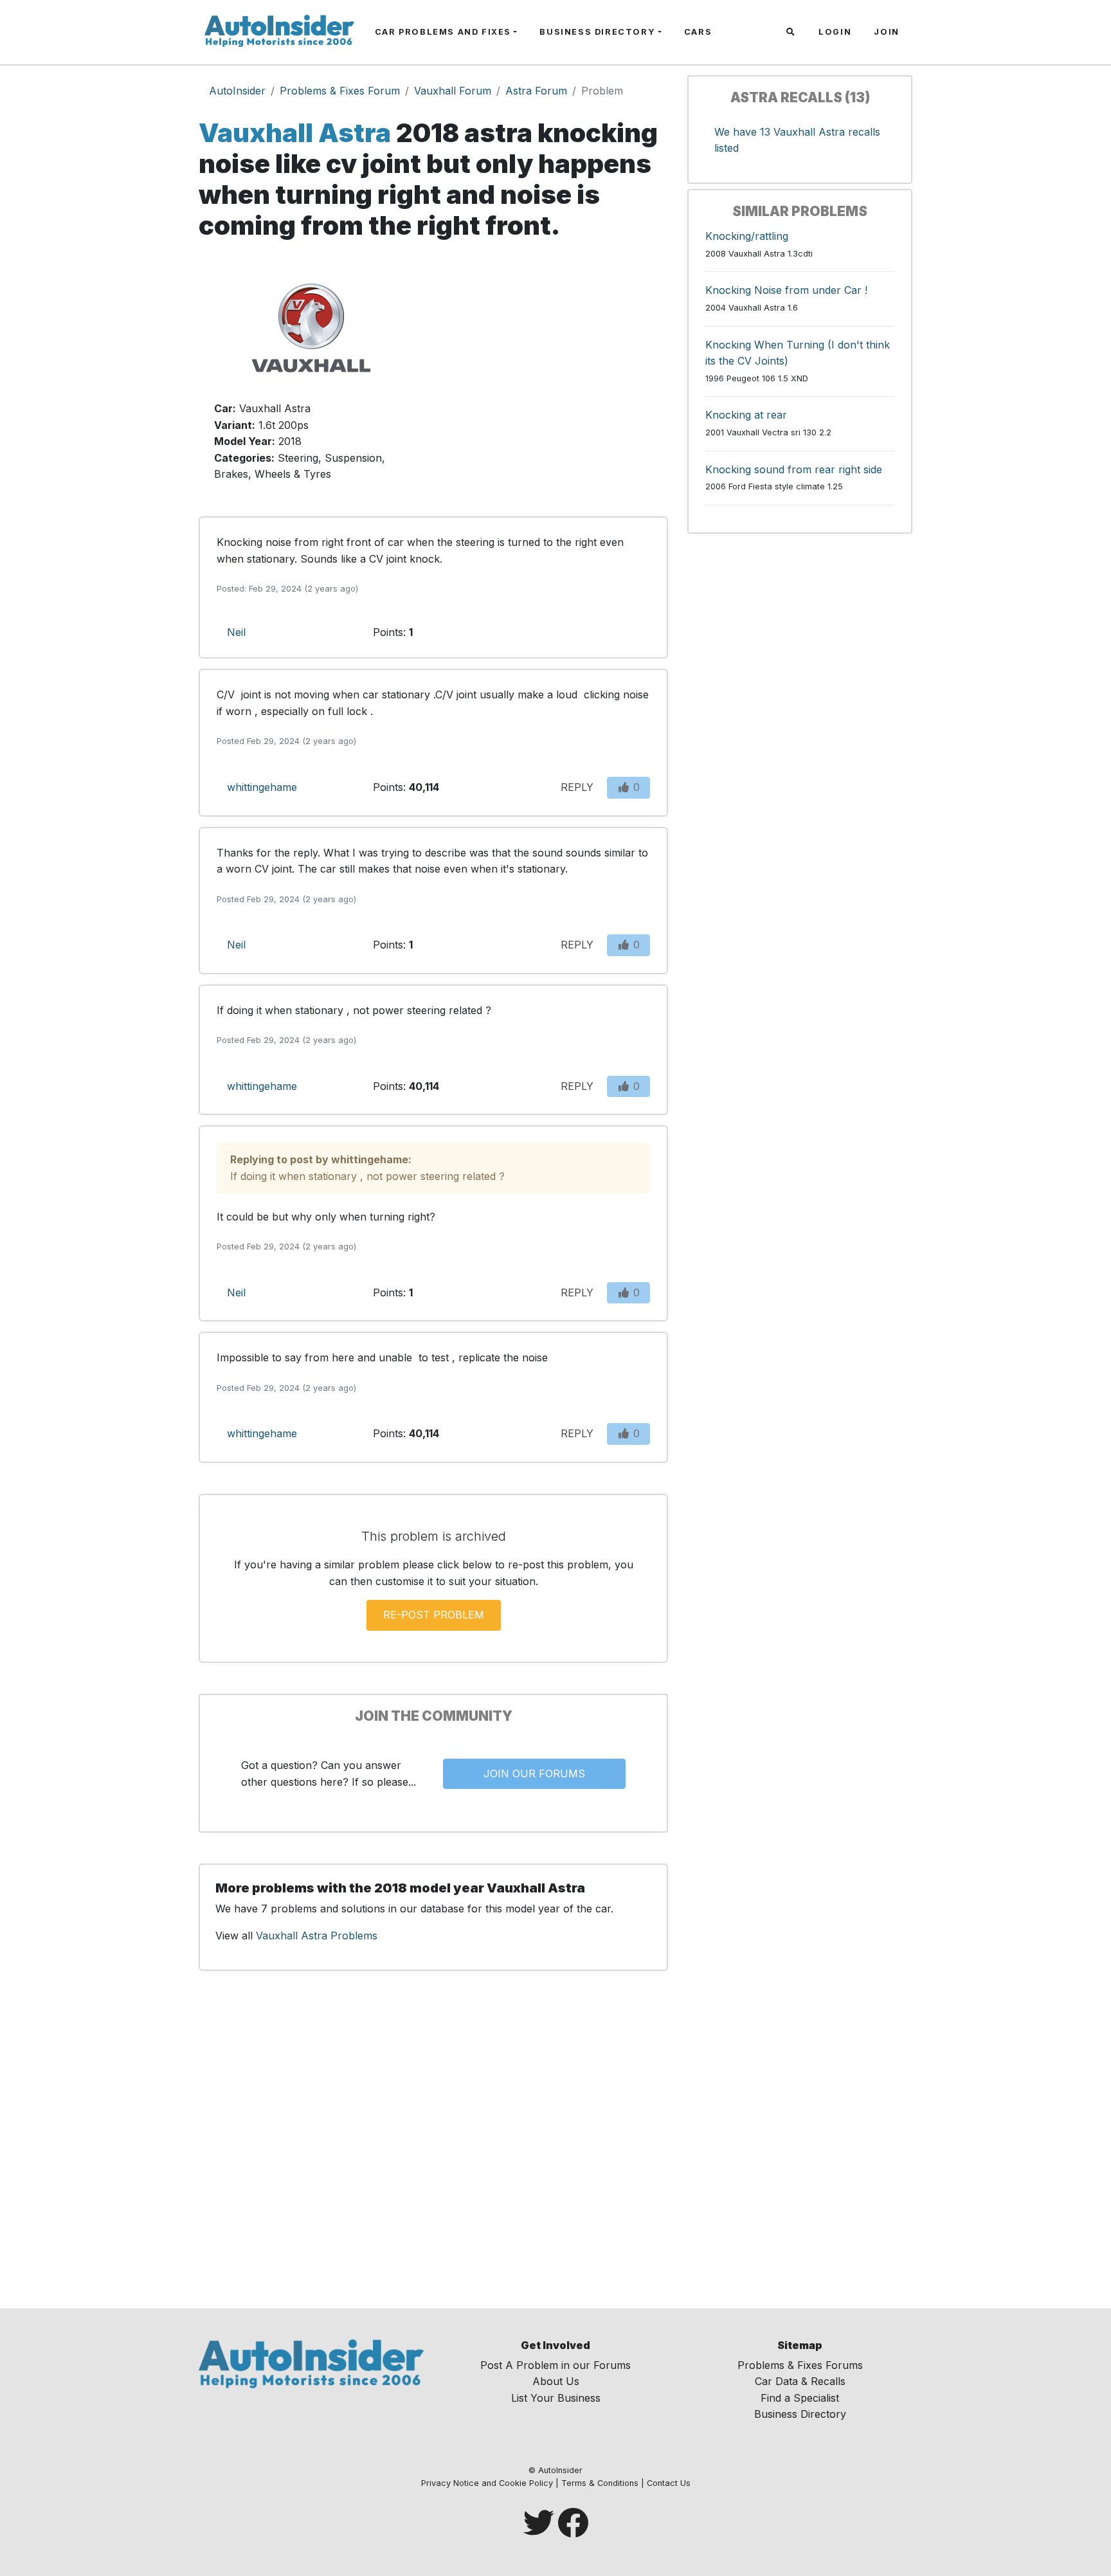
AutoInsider (237, 91)
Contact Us (669, 2483)
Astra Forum (536, 91)
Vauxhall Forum (453, 91)
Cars (698, 32)
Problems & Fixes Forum (340, 91)
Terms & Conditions (600, 2483)
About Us (556, 2381)
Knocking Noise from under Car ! (786, 290)
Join (886, 32)
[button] (792, 32)
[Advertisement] (555, 376)
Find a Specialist (800, 2398)
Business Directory (597, 32)
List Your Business (556, 2398)
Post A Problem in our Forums (555, 2365)
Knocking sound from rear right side (794, 469)
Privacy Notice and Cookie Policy (487, 2483)
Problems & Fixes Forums (800, 2365)
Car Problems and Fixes (443, 32)
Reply (577, 787)
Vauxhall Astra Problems (317, 1936)
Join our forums (534, 1773)
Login (835, 32)
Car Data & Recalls (800, 2381)
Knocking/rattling (747, 236)
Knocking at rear (746, 415)
